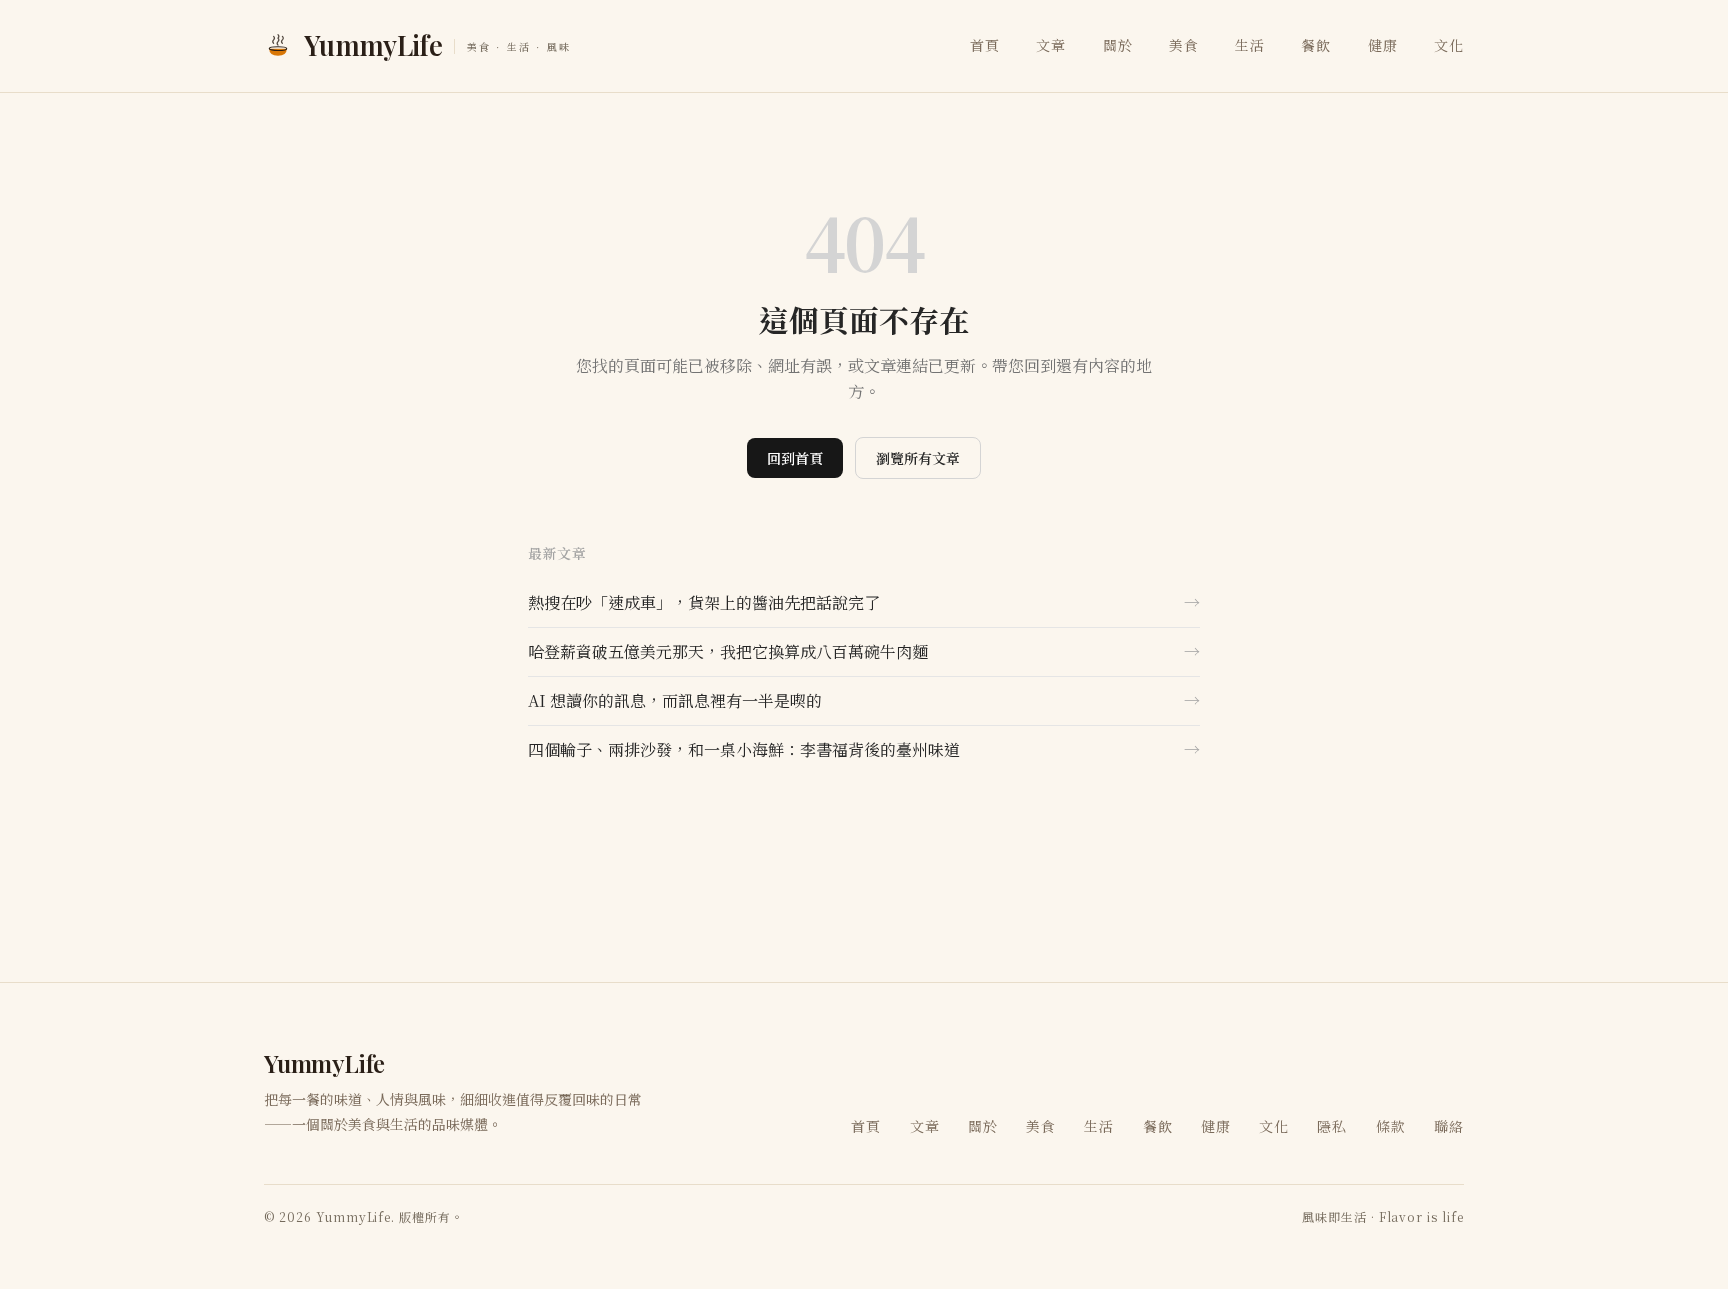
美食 (1184, 45)
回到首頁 (795, 458)
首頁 (985, 45)
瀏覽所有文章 (918, 458)
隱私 (1332, 1126)
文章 (1051, 45)
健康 (1383, 45)
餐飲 (1316, 45)
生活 (1250, 45)
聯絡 (1449, 1126)
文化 (1449, 45)
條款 (1391, 1126)
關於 (1118, 45)
